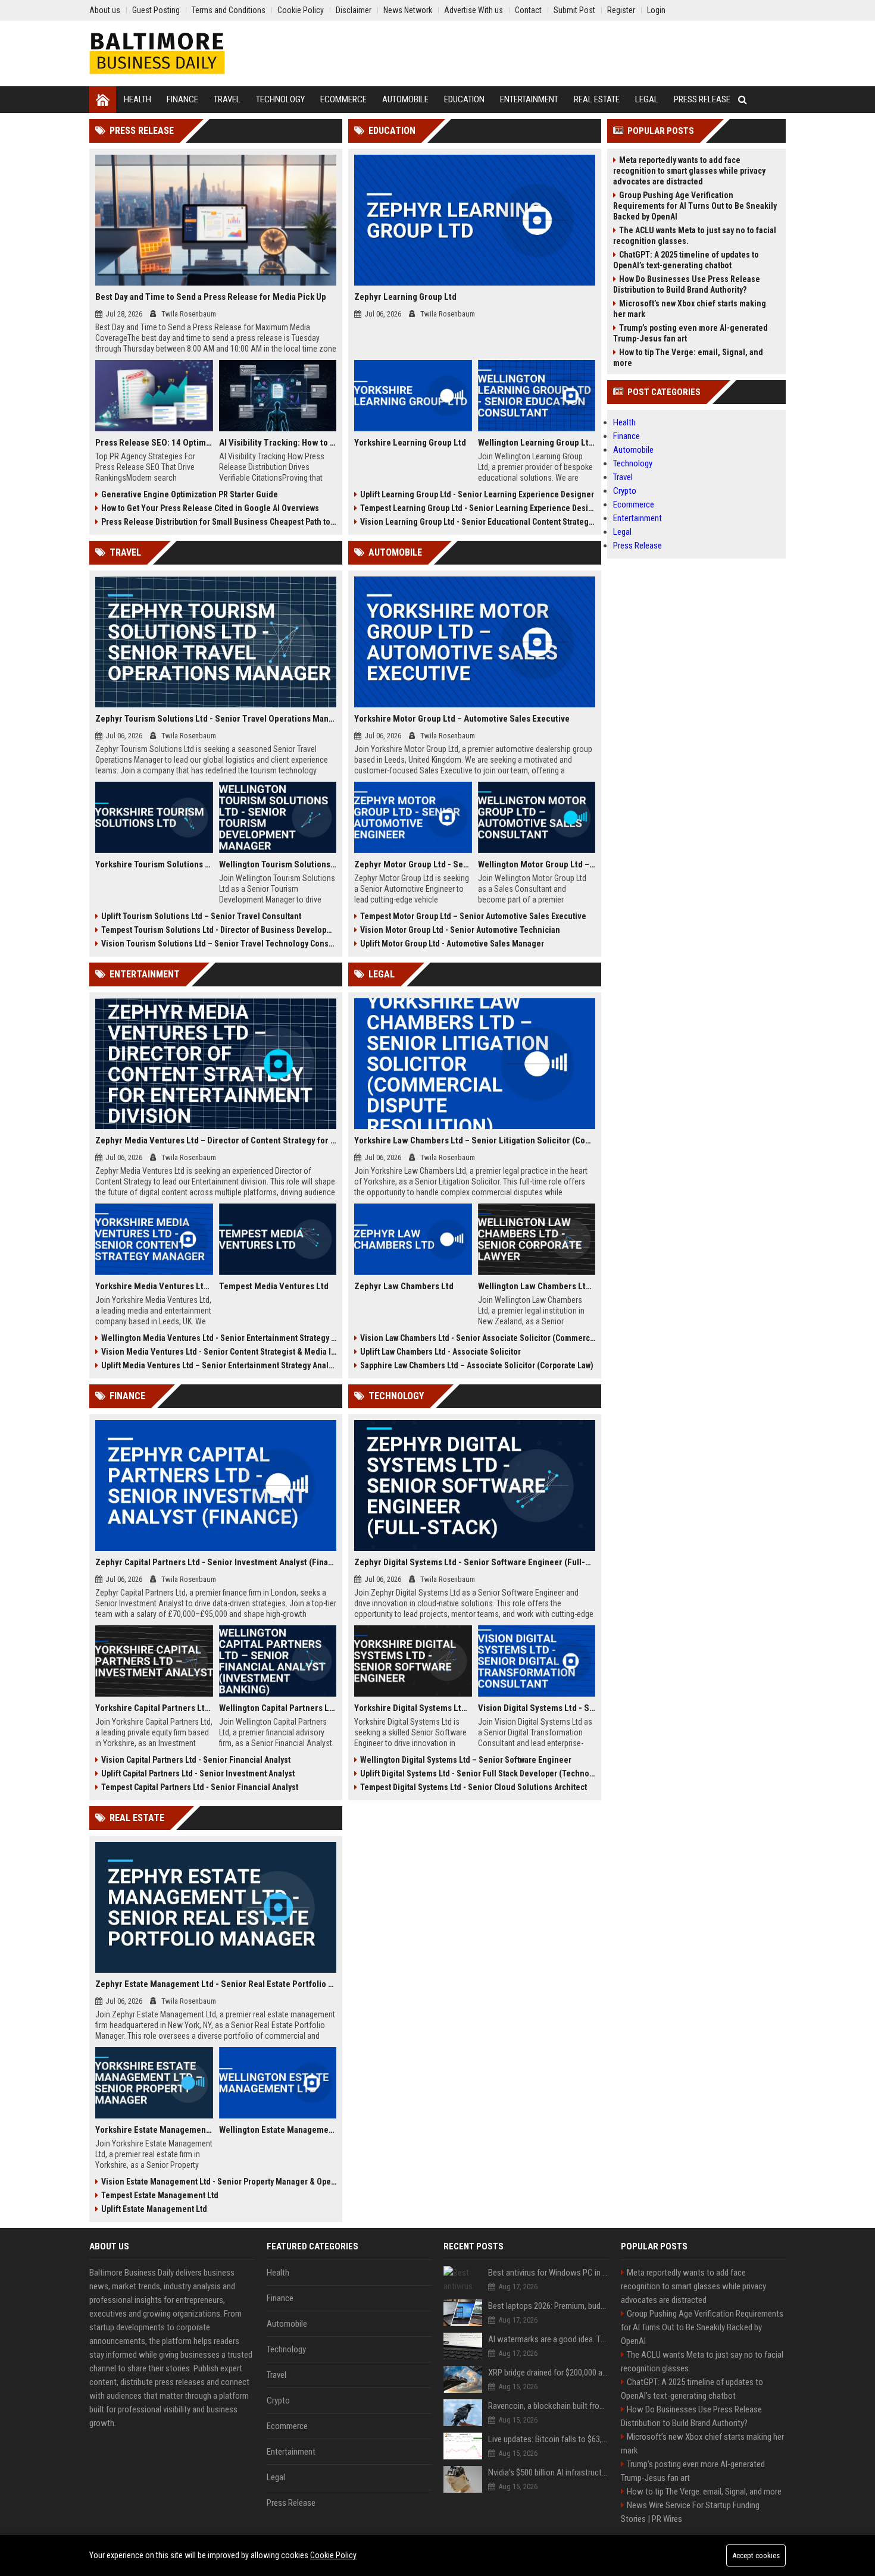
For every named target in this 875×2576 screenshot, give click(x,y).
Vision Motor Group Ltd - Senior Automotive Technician (460, 930)
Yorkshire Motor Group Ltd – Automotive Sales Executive (462, 719)
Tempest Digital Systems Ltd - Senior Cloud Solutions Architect (474, 1787)
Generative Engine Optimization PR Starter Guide (190, 494)
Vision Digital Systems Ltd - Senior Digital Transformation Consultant (537, 1708)
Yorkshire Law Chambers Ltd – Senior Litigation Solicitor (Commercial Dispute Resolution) (475, 1140)
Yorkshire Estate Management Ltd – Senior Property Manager (154, 2130)
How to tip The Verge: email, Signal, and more (688, 358)
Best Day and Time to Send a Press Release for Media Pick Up (211, 297)
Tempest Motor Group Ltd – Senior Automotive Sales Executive (473, 916)
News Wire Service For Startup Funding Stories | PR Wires (690, 2512)
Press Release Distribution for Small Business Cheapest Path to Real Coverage (219, 522)
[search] (743, 100)
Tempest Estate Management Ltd (160, 2195)
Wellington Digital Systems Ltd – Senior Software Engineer (466, 1760)
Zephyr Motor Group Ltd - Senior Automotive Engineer (413, 864)
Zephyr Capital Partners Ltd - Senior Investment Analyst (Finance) (216, 1562)
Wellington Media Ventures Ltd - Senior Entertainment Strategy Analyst (219, 1338)
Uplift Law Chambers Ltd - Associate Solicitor (440, 1352)
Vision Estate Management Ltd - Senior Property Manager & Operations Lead (219, 2182)
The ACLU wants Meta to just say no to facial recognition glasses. (695, 236)
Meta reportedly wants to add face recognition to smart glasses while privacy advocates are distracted (689, 171)
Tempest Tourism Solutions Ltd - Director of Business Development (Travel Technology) (219, 930)
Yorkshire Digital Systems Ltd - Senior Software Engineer (413, 1708)
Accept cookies (756, 2555)
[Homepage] (103, 100)
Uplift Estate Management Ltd (154, 2209)
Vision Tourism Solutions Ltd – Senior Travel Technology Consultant (219, 944)
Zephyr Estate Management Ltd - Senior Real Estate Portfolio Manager (216, 1984)
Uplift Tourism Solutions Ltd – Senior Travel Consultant (201, 916)
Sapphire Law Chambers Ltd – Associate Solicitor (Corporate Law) (477, 1365)
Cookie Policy (333, 2555)
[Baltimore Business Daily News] (157, 54)
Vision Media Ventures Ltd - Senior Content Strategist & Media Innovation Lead (219, 1352)
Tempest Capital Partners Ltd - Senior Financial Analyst (200, 1787)
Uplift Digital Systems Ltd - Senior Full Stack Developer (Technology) (478, 1773)
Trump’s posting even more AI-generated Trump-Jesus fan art (690, 333)
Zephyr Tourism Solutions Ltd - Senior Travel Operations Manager (216, 719)
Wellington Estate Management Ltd (278, 2130)
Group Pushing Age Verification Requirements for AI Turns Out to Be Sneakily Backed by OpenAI (695, 206)
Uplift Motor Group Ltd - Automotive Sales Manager (452, 944)
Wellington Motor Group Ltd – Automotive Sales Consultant (537, 864)
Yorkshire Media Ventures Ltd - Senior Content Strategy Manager (154, 1286)
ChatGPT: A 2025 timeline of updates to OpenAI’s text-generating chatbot (686, 260)
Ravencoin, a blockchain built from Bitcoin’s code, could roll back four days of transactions (549, 2406)
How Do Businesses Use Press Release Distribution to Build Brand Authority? (687, 284)
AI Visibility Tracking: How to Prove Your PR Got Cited (278, 443)
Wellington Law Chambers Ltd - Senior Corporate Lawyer (537, 1286)
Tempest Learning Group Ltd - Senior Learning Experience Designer (478, 508)
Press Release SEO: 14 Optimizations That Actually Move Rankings (154, 443)
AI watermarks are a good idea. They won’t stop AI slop (549, 2339)
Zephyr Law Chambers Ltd (404, 1286)
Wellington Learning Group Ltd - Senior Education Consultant (537, 443)
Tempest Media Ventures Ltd (274, 1286)
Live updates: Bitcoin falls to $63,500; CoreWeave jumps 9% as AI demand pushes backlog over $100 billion (549, 2439)
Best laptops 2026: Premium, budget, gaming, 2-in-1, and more (549, 2306)
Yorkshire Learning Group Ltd (410, 443)
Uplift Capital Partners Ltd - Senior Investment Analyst (198, 1773)
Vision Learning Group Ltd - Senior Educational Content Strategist (478, 522)
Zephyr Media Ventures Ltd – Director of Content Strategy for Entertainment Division (216, 1140)
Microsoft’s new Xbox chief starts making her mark (690, 309)
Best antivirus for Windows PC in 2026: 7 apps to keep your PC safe (549, 2273)
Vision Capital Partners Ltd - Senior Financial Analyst (196, 1760)
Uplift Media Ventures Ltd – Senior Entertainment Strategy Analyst (219, 1365)
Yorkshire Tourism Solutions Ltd (154, 864)
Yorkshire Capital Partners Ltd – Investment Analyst (154, 1708)
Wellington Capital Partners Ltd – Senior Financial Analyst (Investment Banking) (278, 1708)
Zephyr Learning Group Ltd (405, 297)
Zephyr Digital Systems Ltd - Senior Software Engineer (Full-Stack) (475, 1562)
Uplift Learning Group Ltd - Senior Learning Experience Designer (477, 494)
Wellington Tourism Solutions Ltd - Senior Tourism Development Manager (278, 864)
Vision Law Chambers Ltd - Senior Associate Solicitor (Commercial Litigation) (478, 1338)
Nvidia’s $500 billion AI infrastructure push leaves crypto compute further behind (549, 2472)
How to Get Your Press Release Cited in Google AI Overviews (210, 508)
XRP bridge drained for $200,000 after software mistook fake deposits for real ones (549, 2373)
